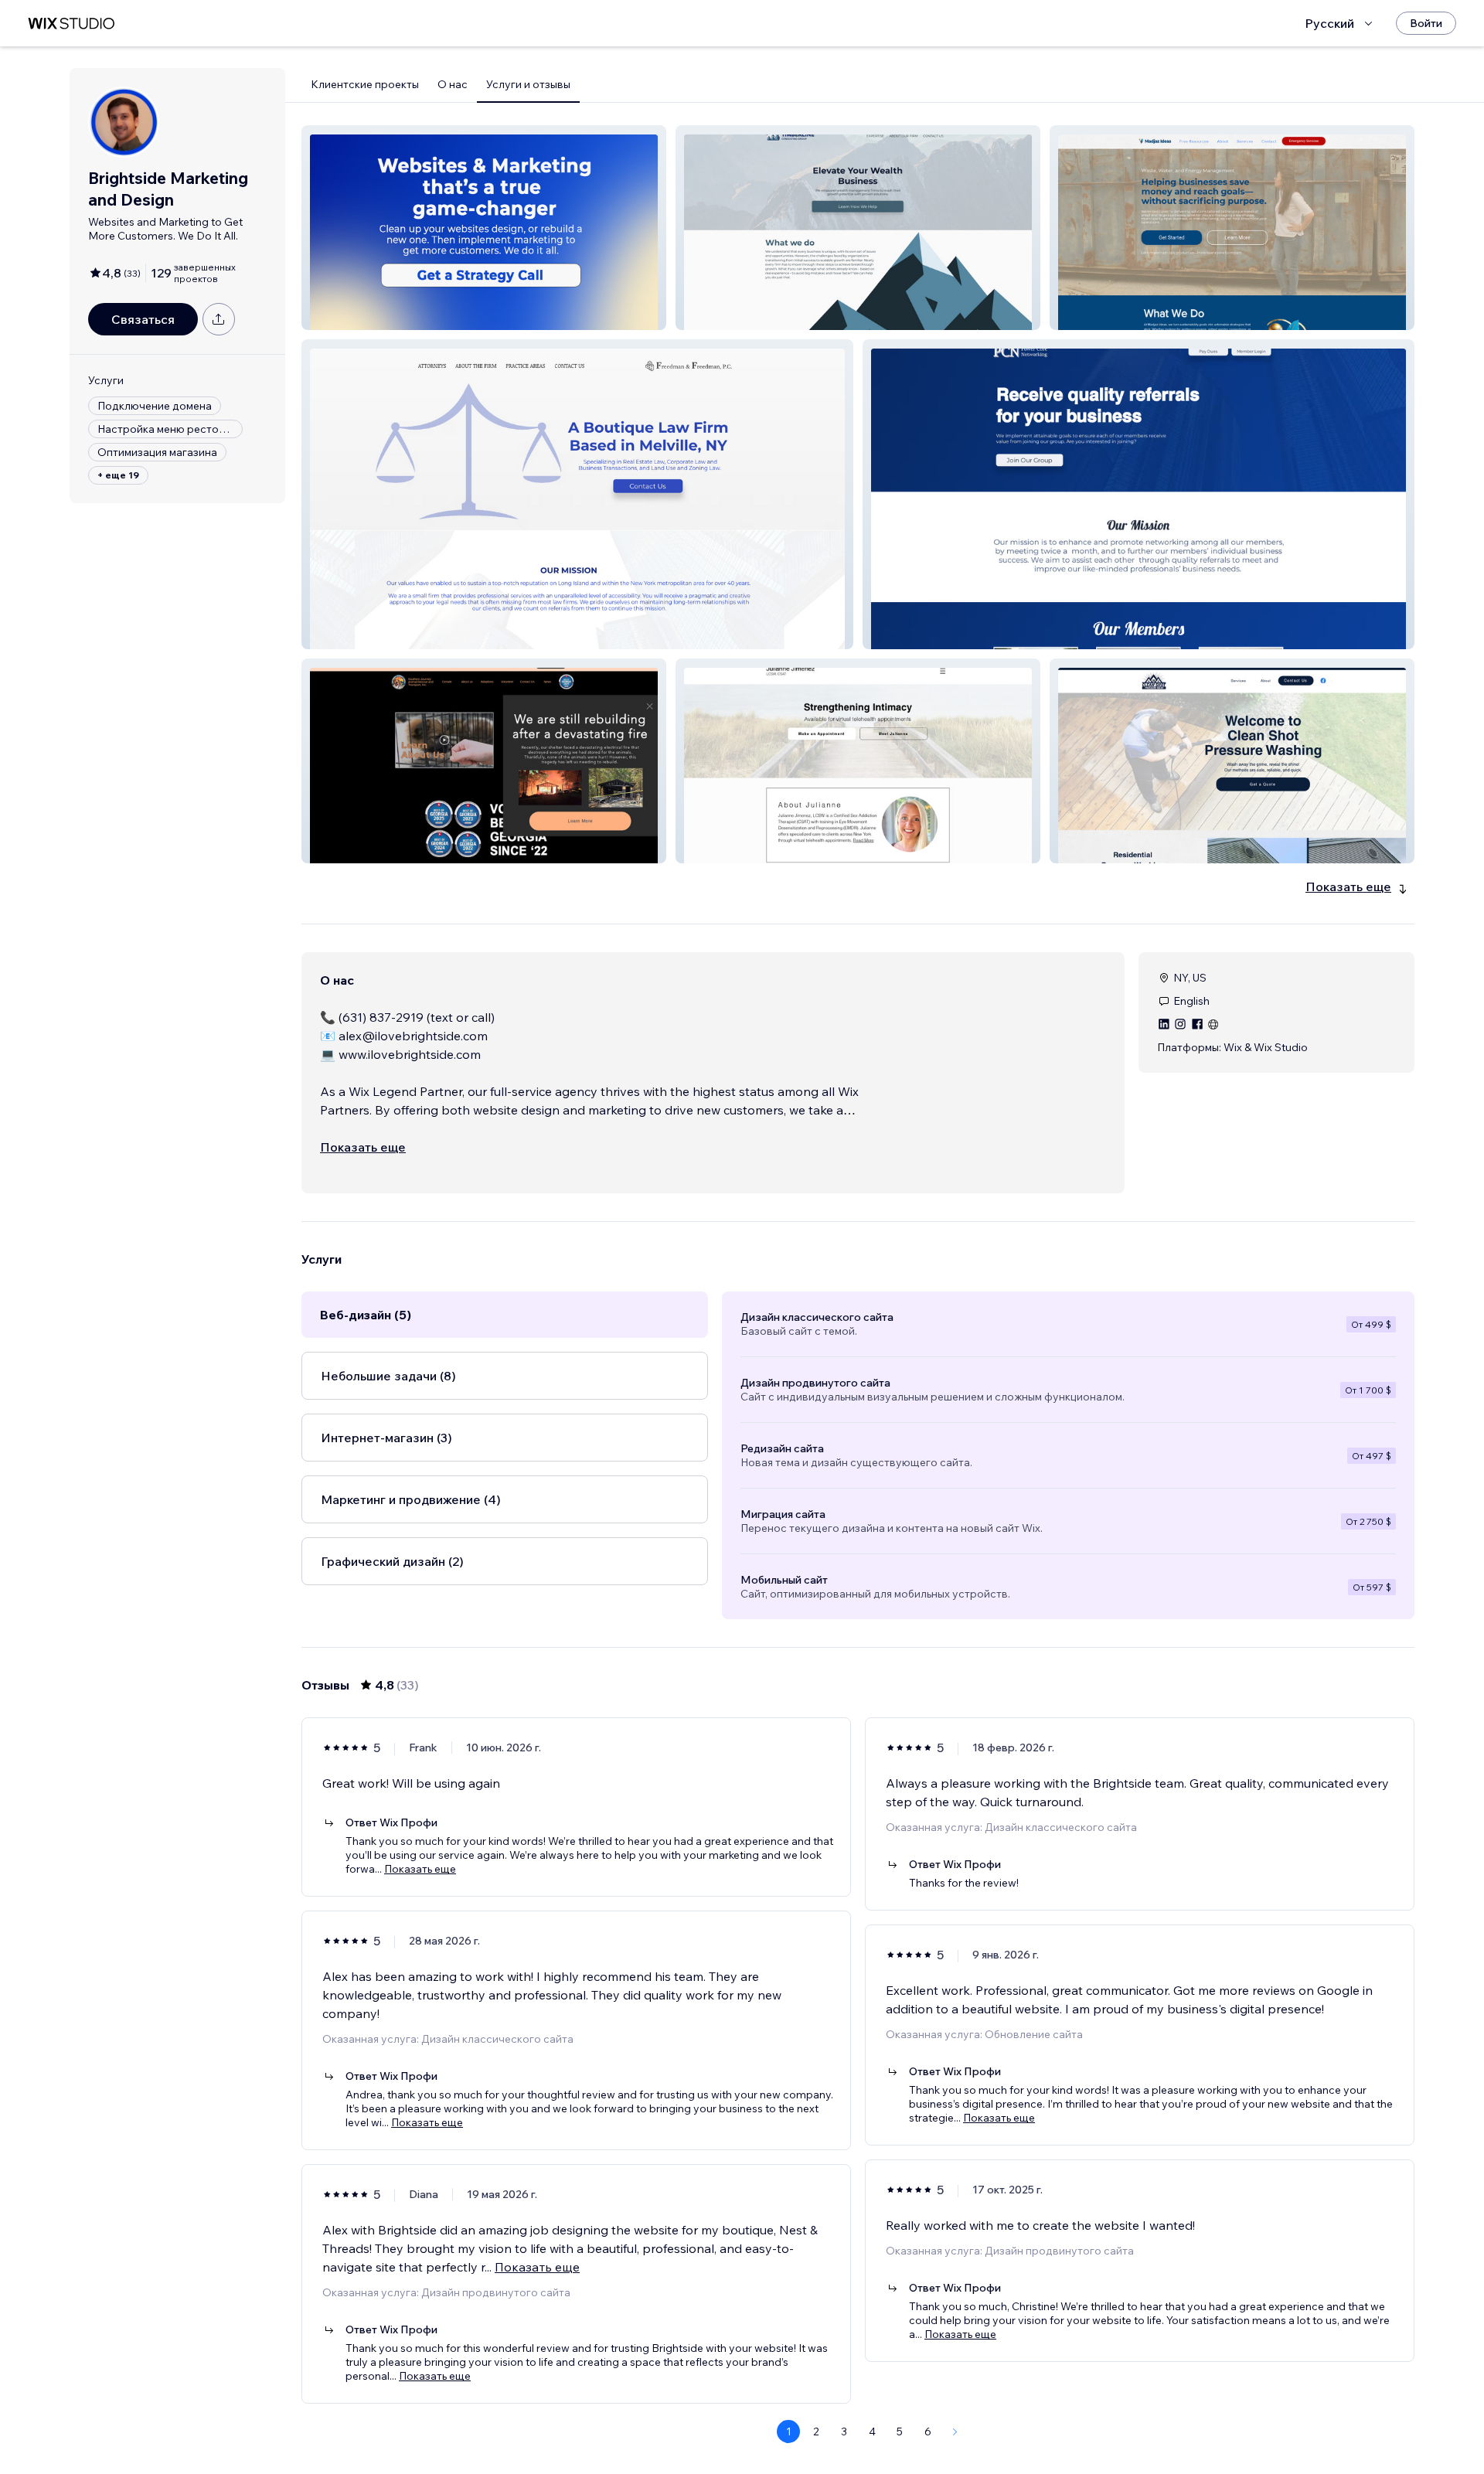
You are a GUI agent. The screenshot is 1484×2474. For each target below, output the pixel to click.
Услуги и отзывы (528, 84)
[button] (484, 228)
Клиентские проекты (365, 84)
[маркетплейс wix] (71, 24)
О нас (453, 84)
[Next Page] (955, 2431)
